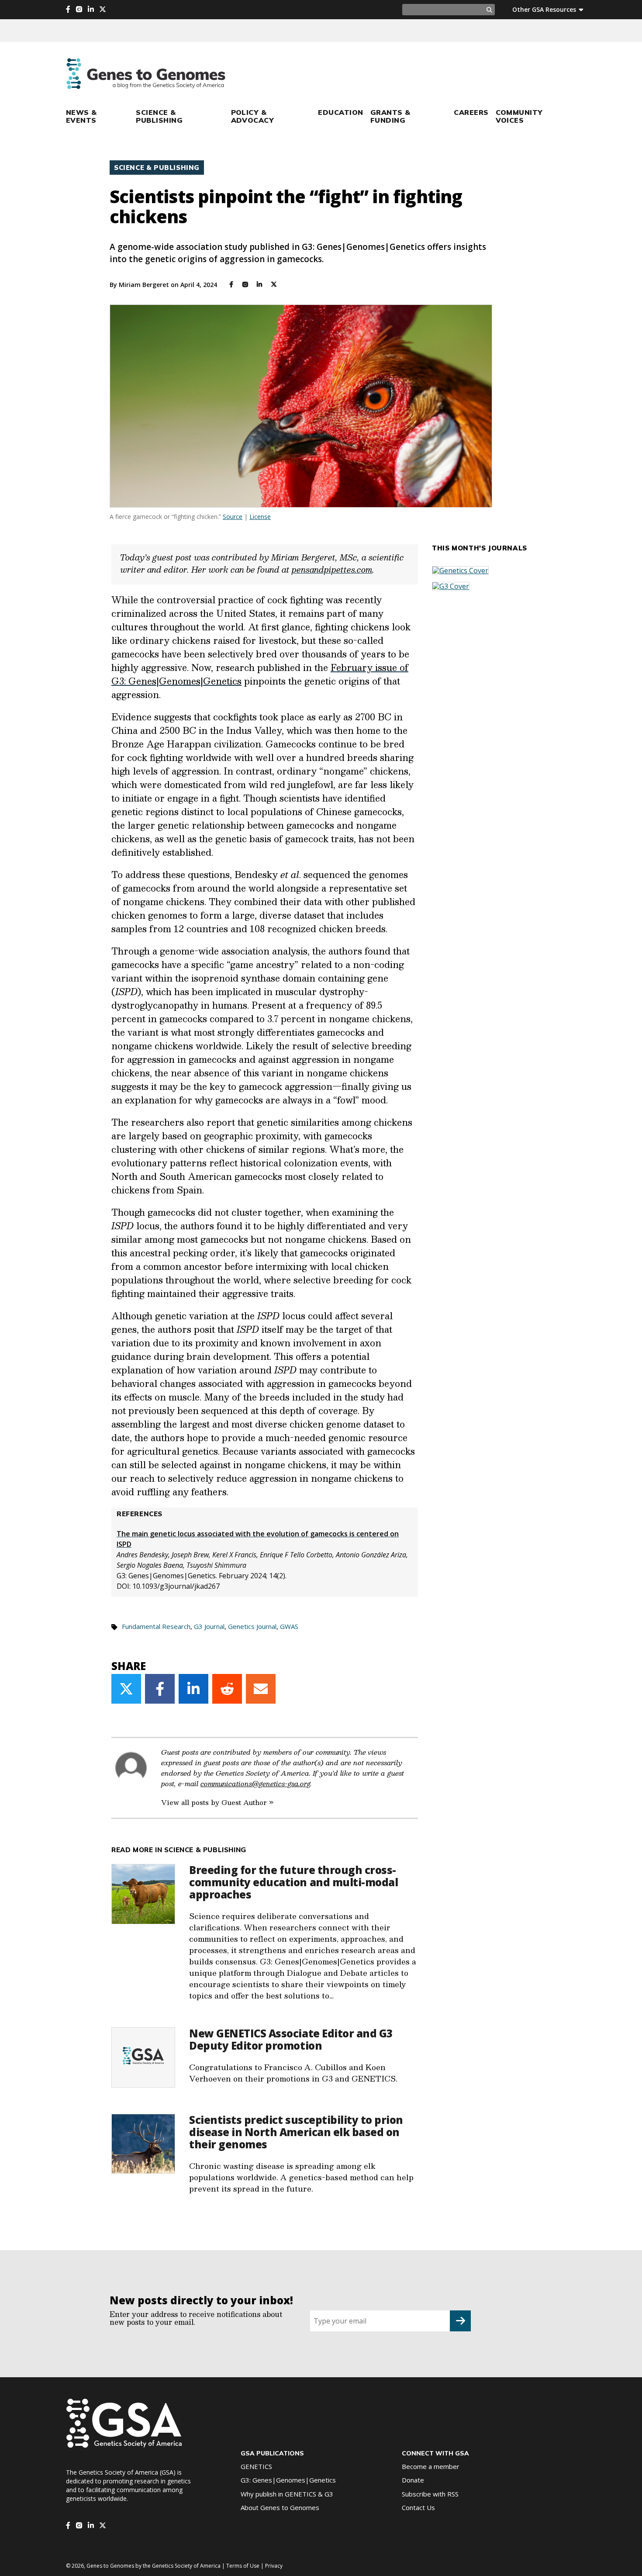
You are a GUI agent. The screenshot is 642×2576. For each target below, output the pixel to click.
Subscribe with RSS (430, 2494)
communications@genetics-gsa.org (255, 1783)
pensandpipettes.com (332, 570)
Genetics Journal (252, 1626)
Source (233, 517)
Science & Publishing (159, 116)
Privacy (274, 2566)
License (260, 517)
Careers (471, 112)
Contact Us (418, 2507)
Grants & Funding (390, 116)
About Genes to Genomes (280, 2507)
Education (340, 112)
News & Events (81, 116)
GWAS (289, 1626)
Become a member (431, 2466)
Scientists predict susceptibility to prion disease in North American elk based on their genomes (296, 2132)
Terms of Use (243, 2566)
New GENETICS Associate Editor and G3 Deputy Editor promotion (291, 2039)
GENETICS (256, 2466)
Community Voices (519, 116)
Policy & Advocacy (253, 116)
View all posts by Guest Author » (217, 1802)
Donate (413, 2480)
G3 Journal (209, 1626)
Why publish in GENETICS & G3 (287, 2494)
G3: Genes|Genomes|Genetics (288, 2480)
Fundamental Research (156, 1626)
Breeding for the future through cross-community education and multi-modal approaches (293, 1882)
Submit (460, 2321)
